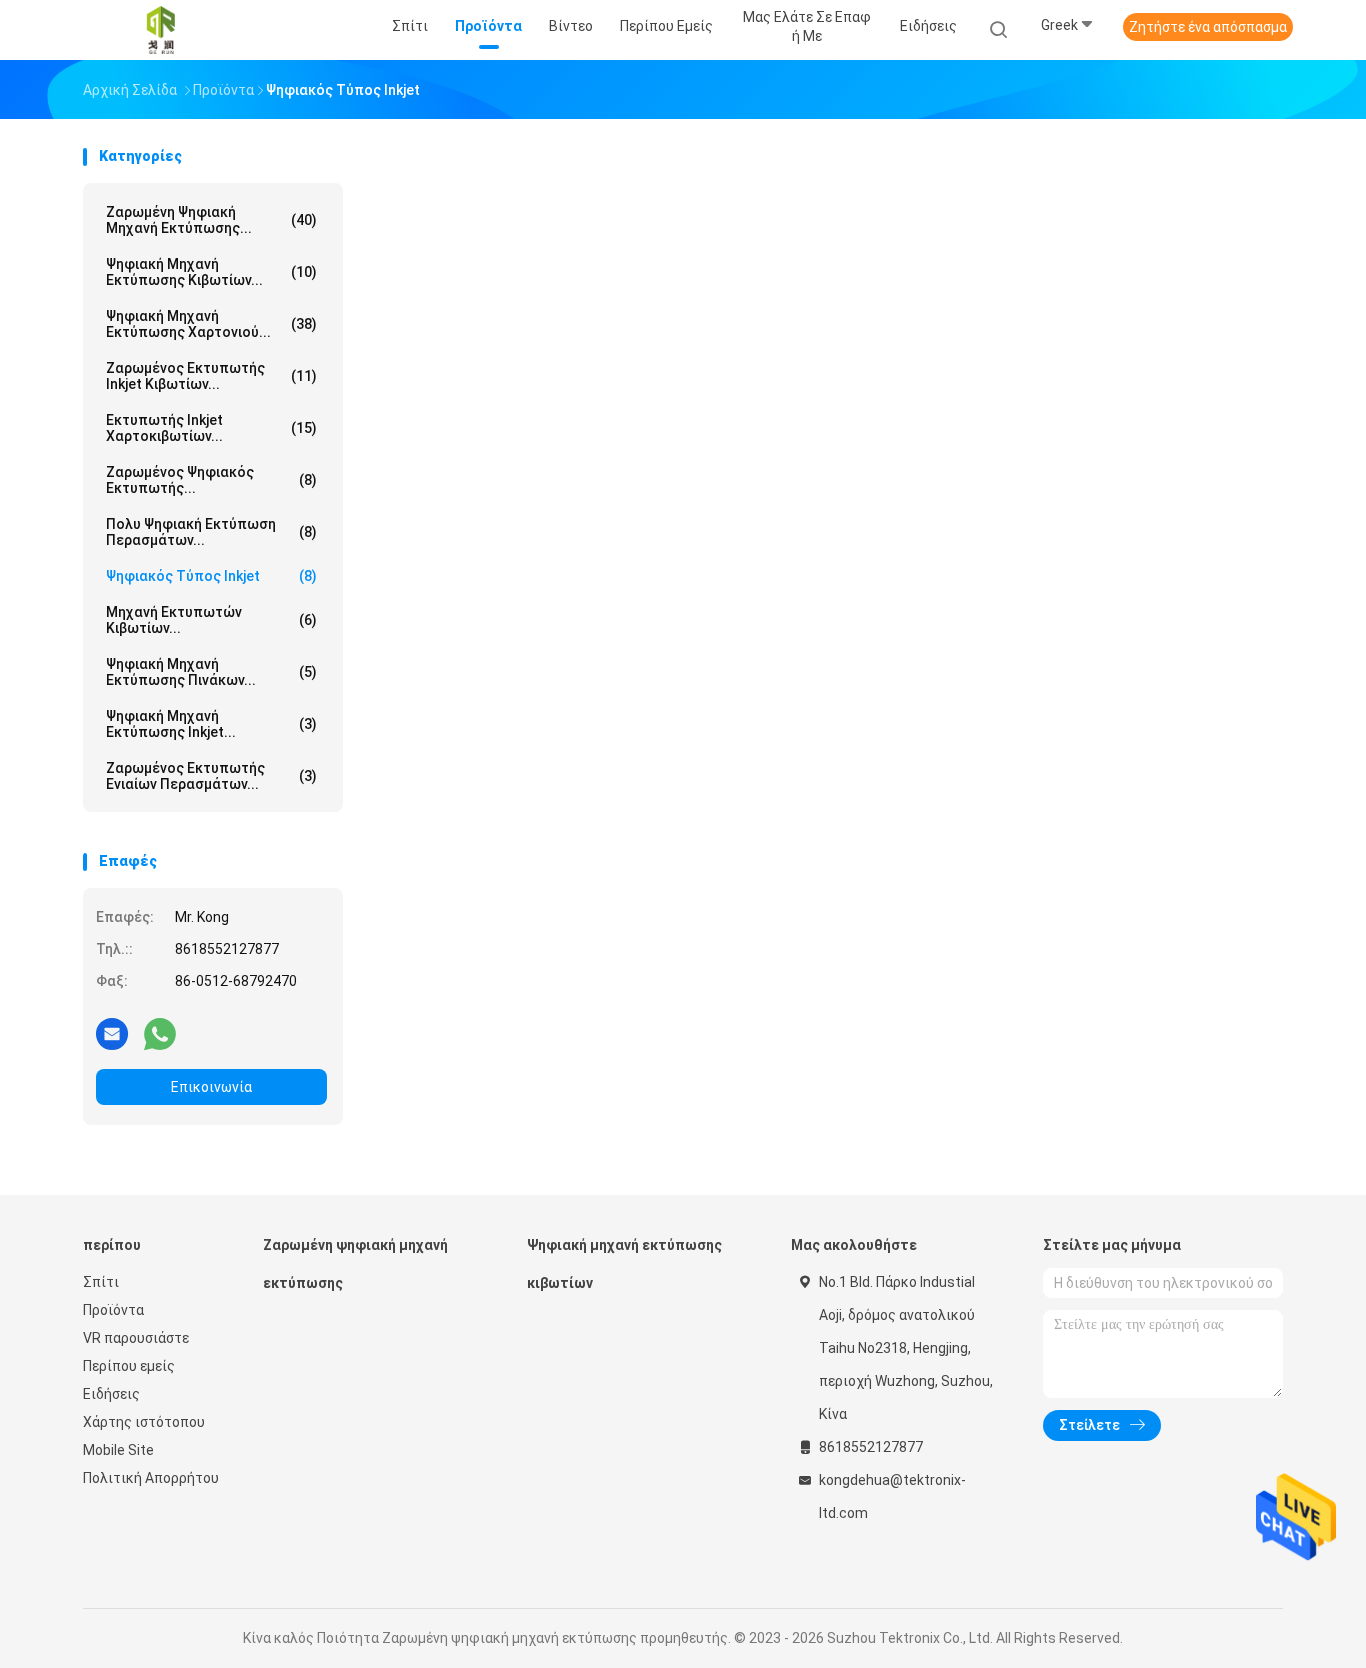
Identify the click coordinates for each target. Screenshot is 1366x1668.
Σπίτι (101, 1282)
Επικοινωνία (211, 1087)
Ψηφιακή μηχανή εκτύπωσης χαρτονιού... (211, 324)
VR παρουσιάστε (136, 1338)
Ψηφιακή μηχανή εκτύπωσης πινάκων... (211, 672)
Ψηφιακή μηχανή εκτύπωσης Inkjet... (211, 724)
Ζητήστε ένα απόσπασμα (1208, 27)
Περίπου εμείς (129, 1366)
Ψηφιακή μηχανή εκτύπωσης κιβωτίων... (211, 272)
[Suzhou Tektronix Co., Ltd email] (112, 1033)
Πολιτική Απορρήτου (151, 1478)
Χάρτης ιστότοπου (144, 1422)
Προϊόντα (113, 1310)
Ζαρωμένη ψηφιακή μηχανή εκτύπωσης (355, 1264)
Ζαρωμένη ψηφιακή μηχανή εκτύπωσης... (211, 220)
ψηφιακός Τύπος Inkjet (211, 576)
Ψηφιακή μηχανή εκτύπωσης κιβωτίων (624, 1264)
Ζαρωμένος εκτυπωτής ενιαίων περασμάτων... (211, 776)
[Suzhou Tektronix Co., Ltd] (161, 30)
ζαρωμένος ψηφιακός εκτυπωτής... (211, 480)
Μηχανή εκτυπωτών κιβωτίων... (211, 620)
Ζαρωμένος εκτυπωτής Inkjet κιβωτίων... (211, 376)
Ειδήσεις (111, 1394)
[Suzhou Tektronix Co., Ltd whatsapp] (160, 1033)
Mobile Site (118, 1450)
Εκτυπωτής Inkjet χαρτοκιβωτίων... (211, 428)
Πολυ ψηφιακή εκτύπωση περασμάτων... (211, 532)
